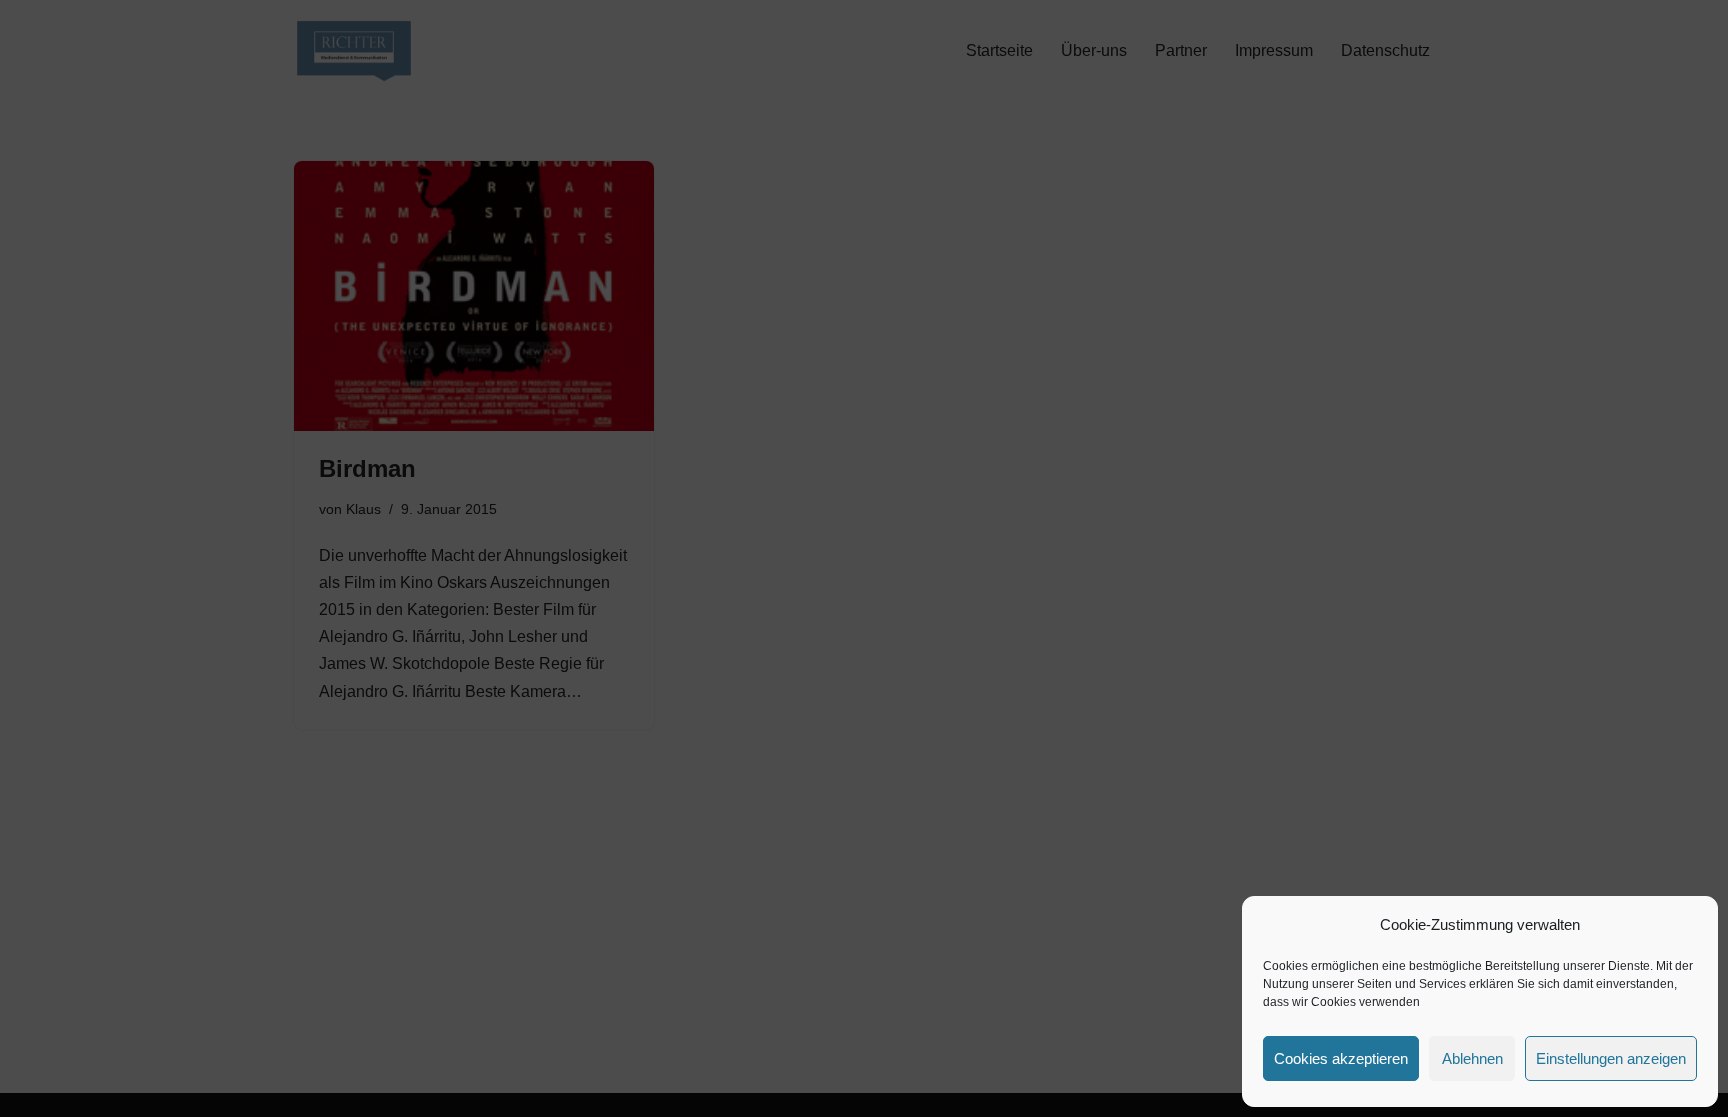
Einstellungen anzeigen (1611, 1058)
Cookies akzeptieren (1341, 1058)
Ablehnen (1472, 1058)
